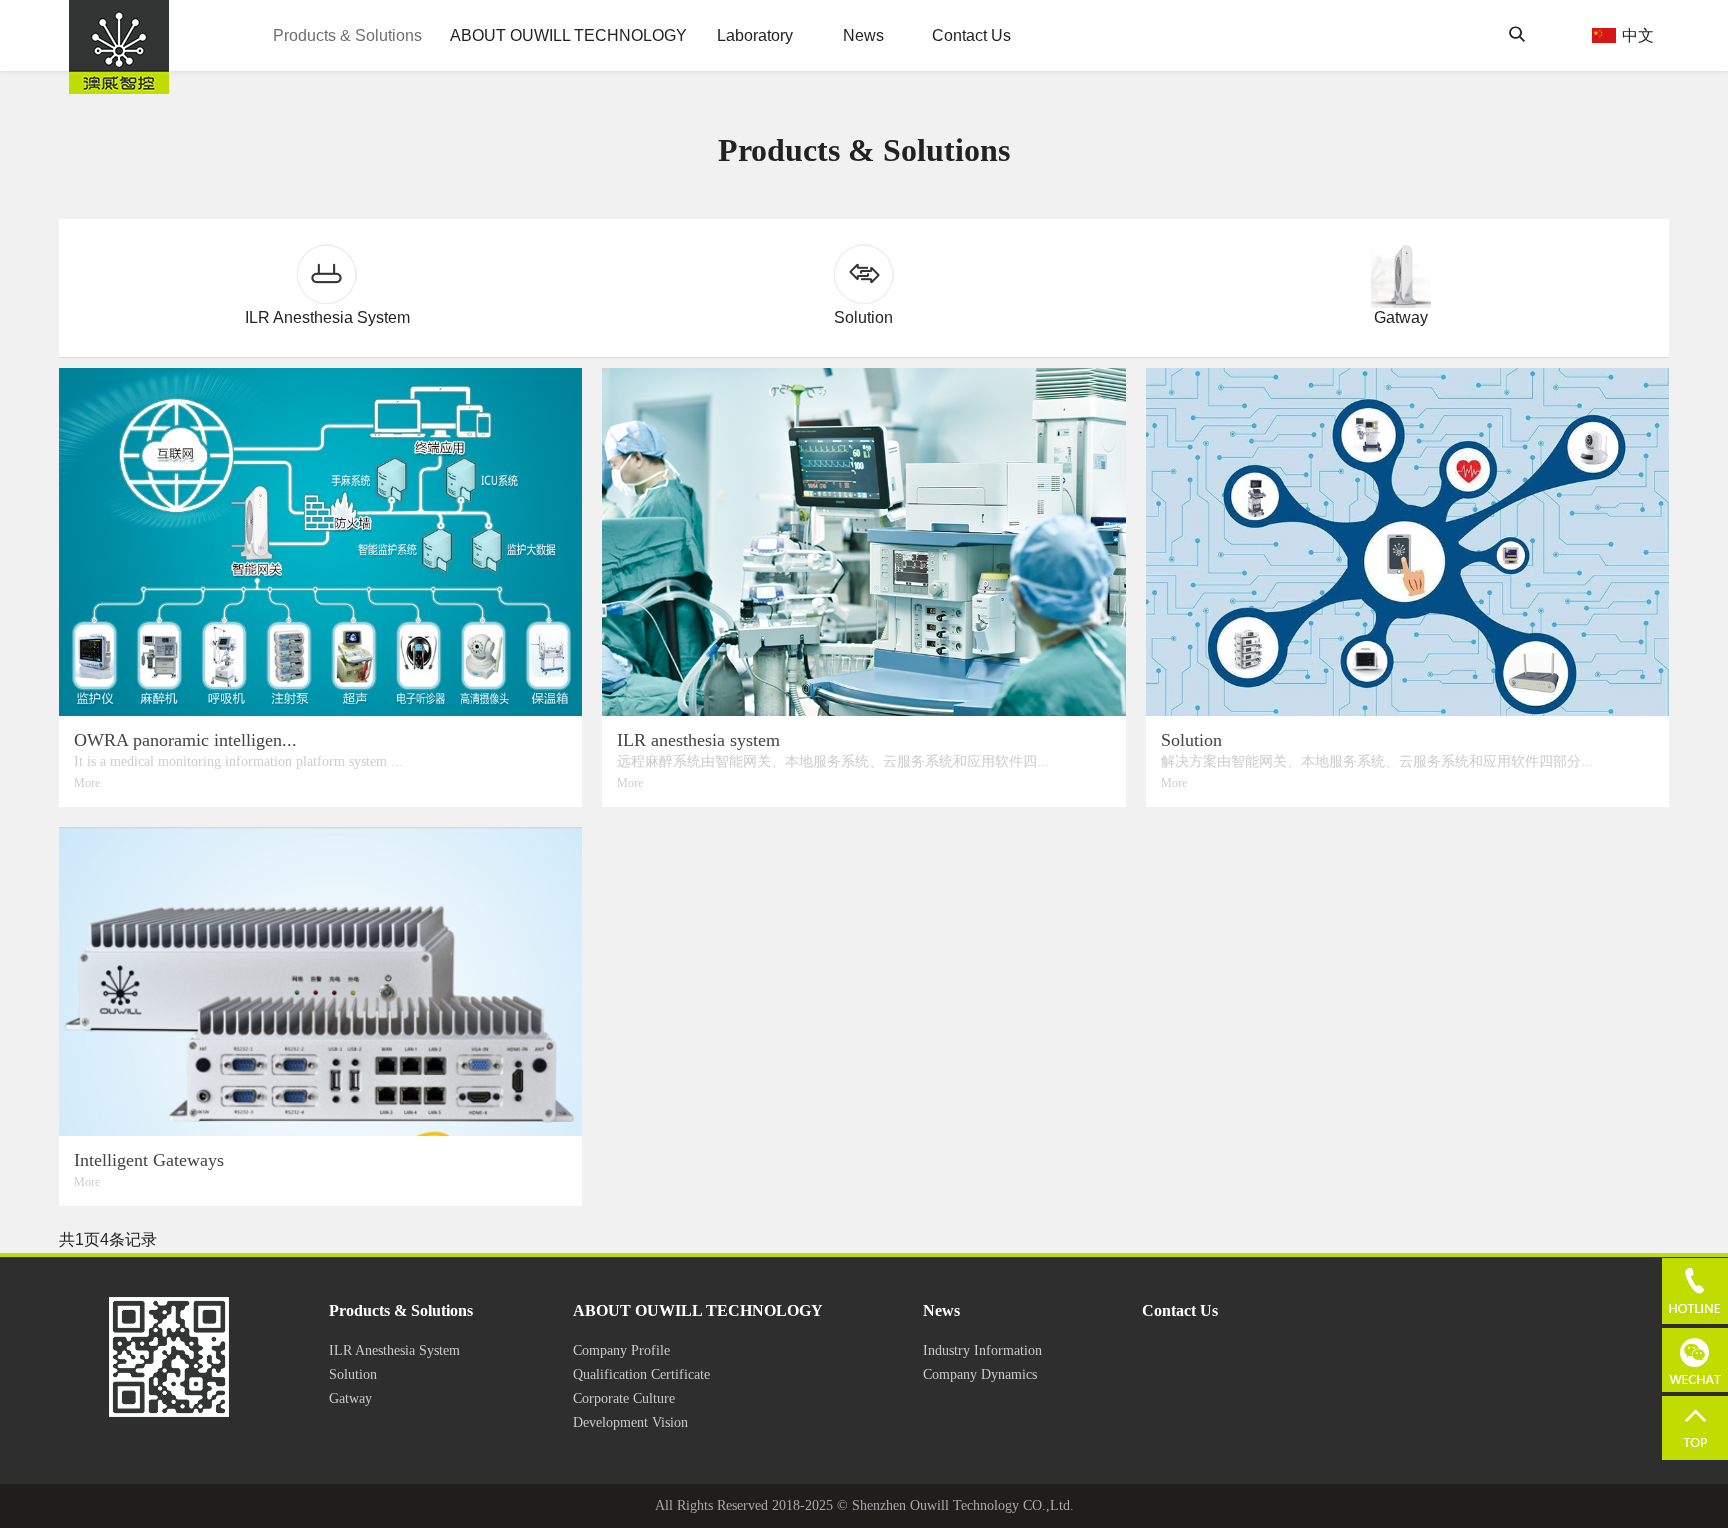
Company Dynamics (980, 1374)
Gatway (350, 1398)
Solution (353, 1374)
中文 (1638, 35)
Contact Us (971, 35)
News (863, 35)
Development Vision (630, 1422)
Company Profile (621, 1350)
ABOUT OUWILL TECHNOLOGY (568, 35)
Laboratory (755, 35)
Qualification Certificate (641, 1374)
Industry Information (982, 1350)
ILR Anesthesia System (394, 1350)
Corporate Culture (624, 1398)
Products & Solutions (347, 35)
